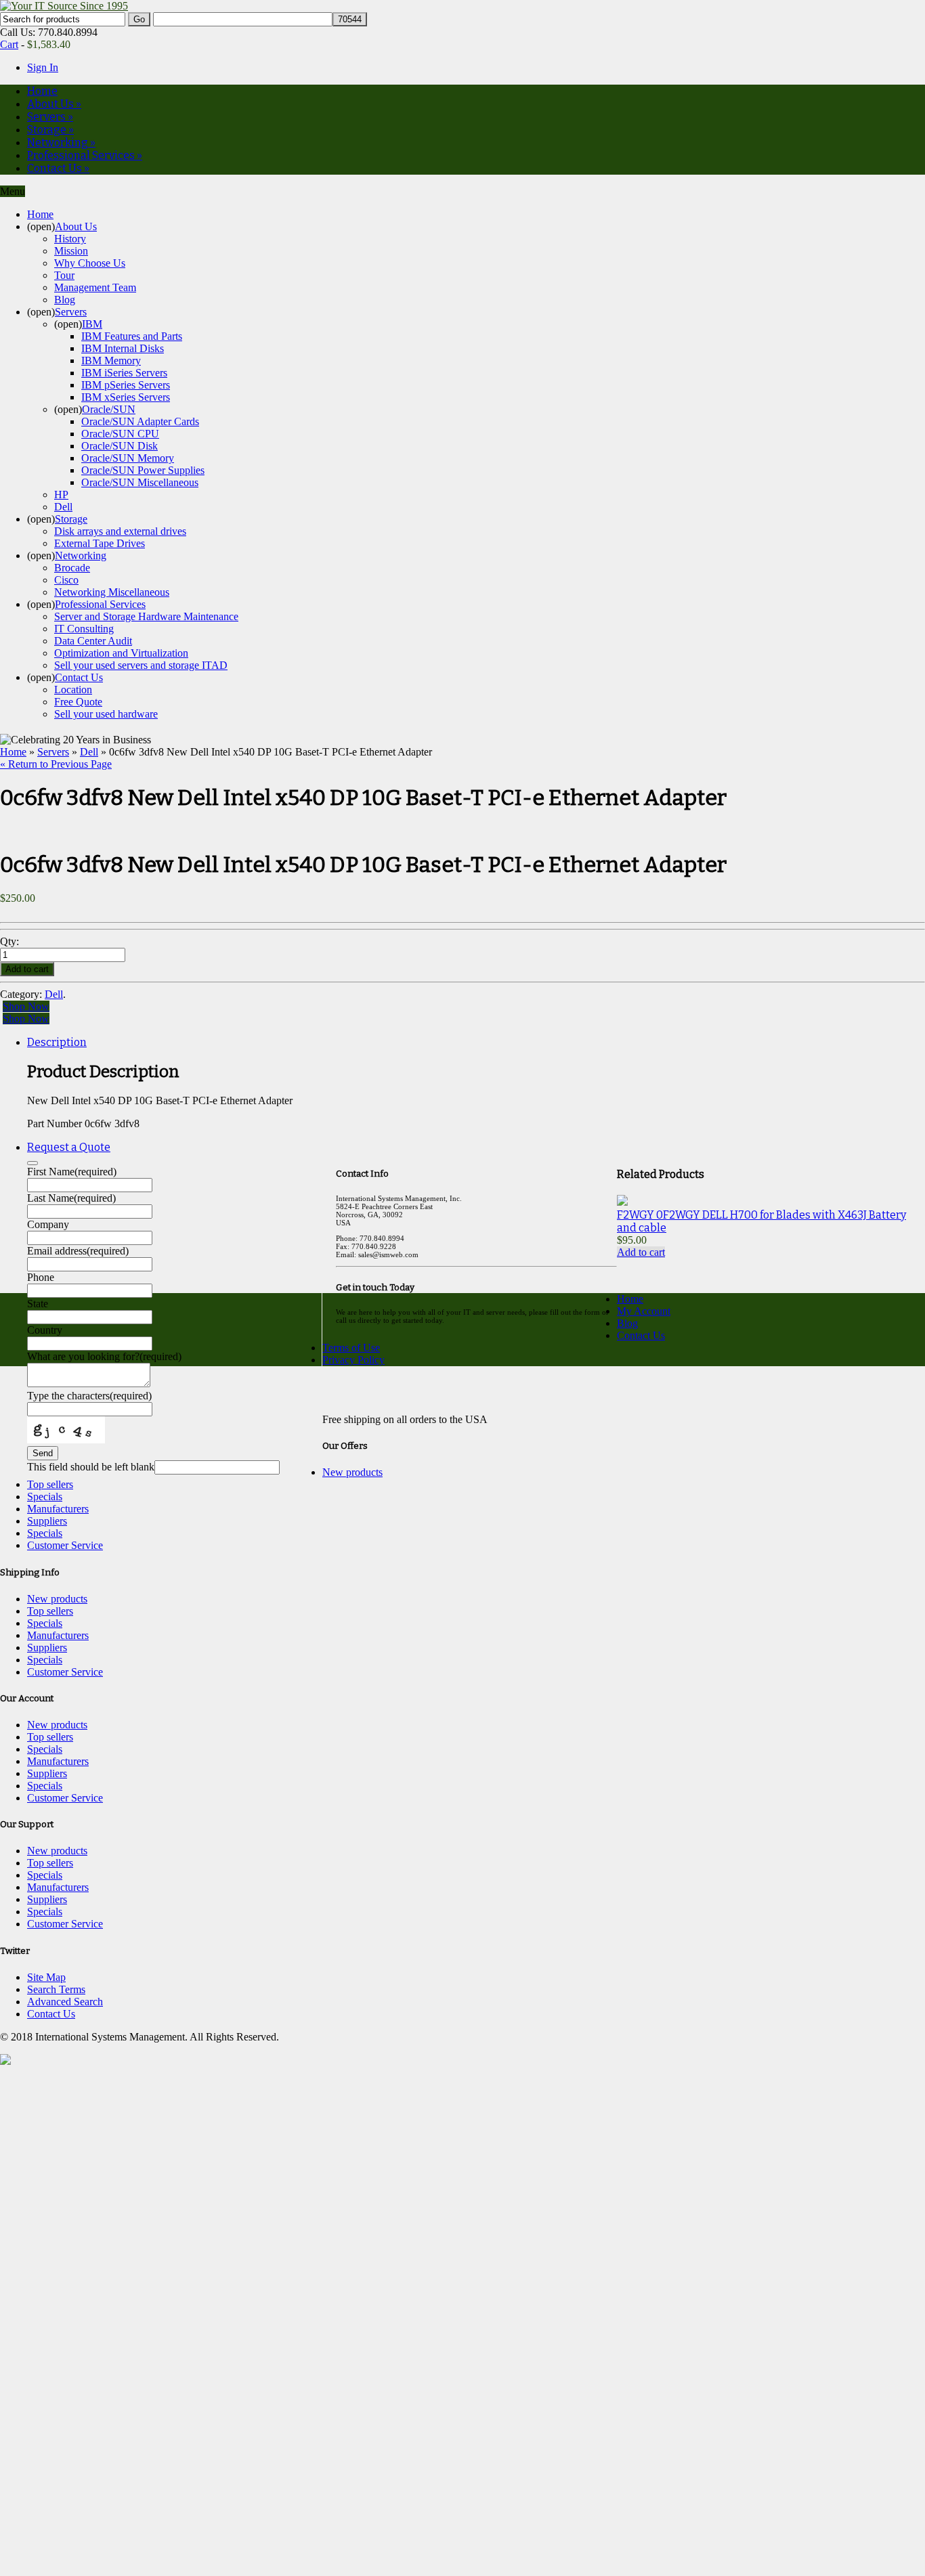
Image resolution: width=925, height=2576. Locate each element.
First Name (72, 1172)
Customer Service (65, 1545)
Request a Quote (69, 1147)
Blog (65, 300)
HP (61, 495)
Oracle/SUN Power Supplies (143, 470)
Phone (41, 1277)
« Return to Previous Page (56, 764)
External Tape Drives (100, 543)
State (38, 1304)
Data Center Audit (93, 641)
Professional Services (85, 155)
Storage (50, 130)
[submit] (33, 1163)
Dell (63, 507)
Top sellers (50, 1484)
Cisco (66, 580)
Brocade (72, 568)
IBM (92, 324)
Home (42, 91)
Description (57, 1042)
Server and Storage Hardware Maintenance (146, 616)
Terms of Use (351, 1348)
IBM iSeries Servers (124, 373)
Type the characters (89, 1396)
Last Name (71, 1198)
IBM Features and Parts (132, 336)
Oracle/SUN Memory (128, 458)
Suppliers (47, 1521)
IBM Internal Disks (123, 348)
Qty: (11, 941)
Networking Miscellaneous (112, 592)
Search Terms (56, 1989)
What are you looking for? (104, 1356)
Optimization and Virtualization (121, 653)
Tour (64, 275)
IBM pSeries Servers (126, 385)
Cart (9, 44)
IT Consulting (84, 629)
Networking (61, 143)
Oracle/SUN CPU (120, 434)
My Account (644, 1311)
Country (45, 1330)
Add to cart (641, 1252)
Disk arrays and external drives (120, 531)
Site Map (46, 1977)
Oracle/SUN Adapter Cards (140, 421)
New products (352, 1472)
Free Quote (78, 702)
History (70, 239)
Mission (71, 251)
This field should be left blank (91, 1467)
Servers (50, 117)
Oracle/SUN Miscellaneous (140, 482)
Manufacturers (58, 1509)
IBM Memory (111, 361)
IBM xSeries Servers (126, 397)
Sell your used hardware (106, 714)
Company (48, 1224)
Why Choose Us (90, 263)
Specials (45, 1497)
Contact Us (58, 168)
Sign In (43, 67)
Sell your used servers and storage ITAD (141, 665)
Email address (78, 1251)
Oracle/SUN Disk (120, 446)
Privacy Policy (353, 1360)
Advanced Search (65, 2002)
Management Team (95, 287)
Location (73, 690)
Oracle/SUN (109, 409)
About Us (54, 104)
